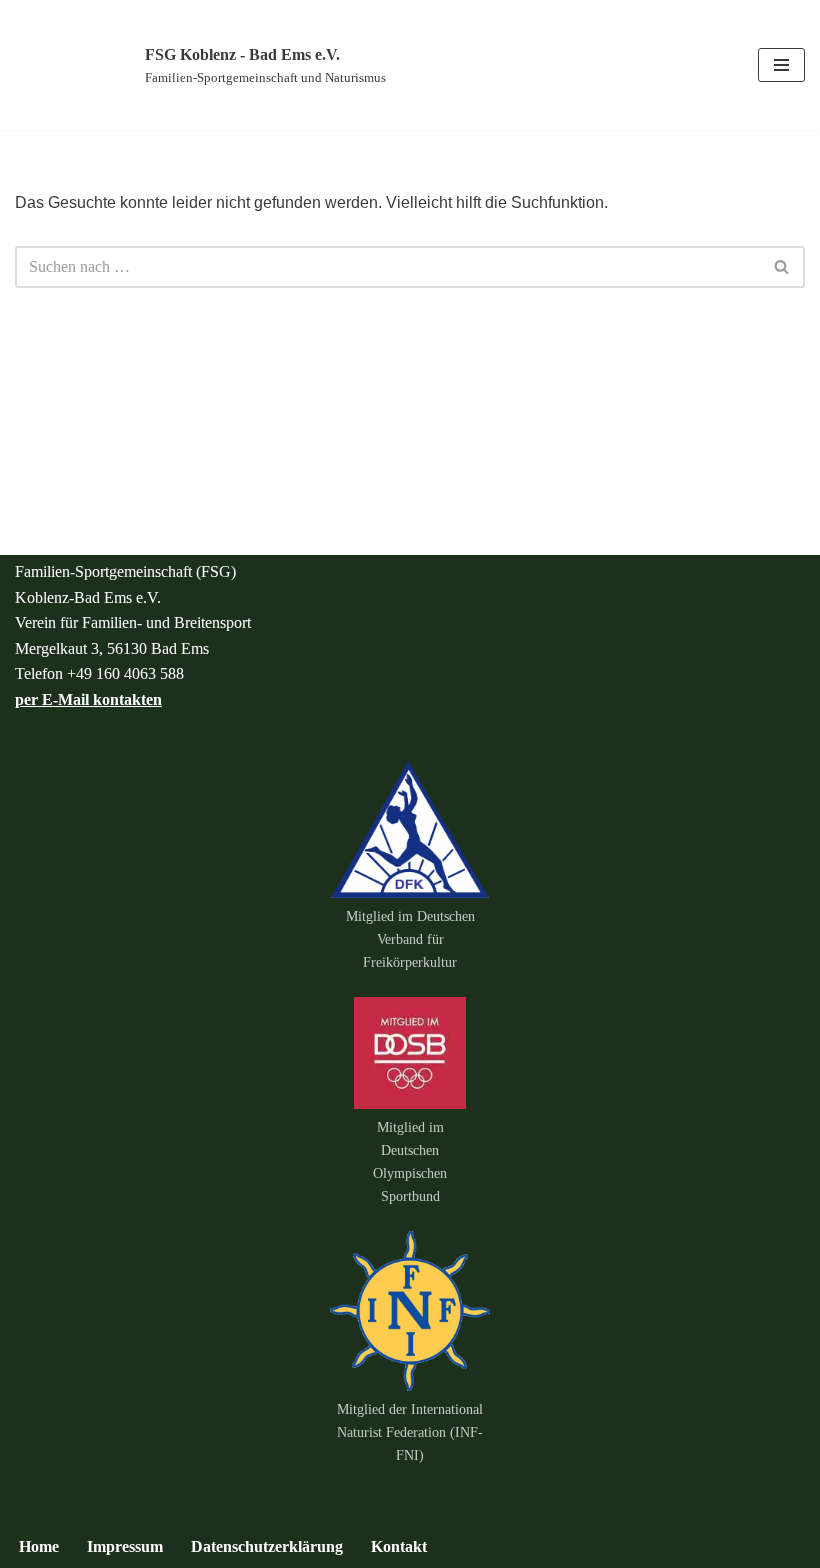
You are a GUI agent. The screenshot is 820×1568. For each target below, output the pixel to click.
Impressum (125, 1546)
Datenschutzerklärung (267, 1546)
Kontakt (399, 1546)
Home (39, 1546)
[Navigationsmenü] (781, 65)
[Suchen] (782, 267)
